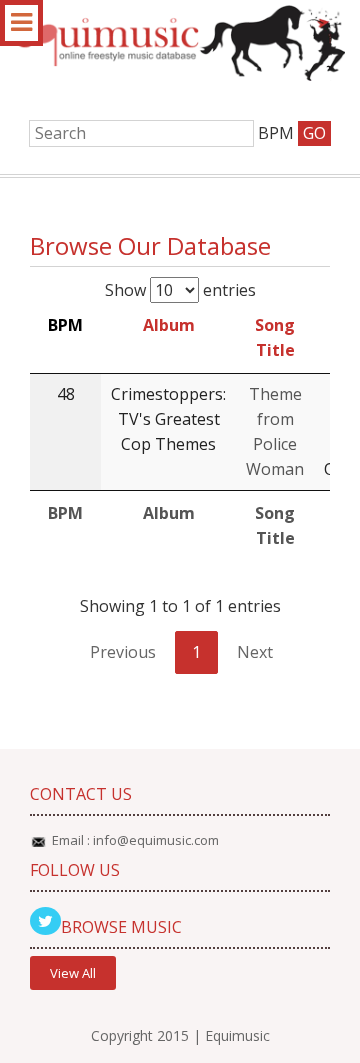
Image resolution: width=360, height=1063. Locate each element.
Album (169, 325)
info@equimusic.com (156, 840)
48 (66, 394)
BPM (65, 325)
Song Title (275, 337)
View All (73, 973)
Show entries (180, 290)
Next (255, 652)
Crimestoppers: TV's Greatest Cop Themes (168, 419)
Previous (123, 652)
